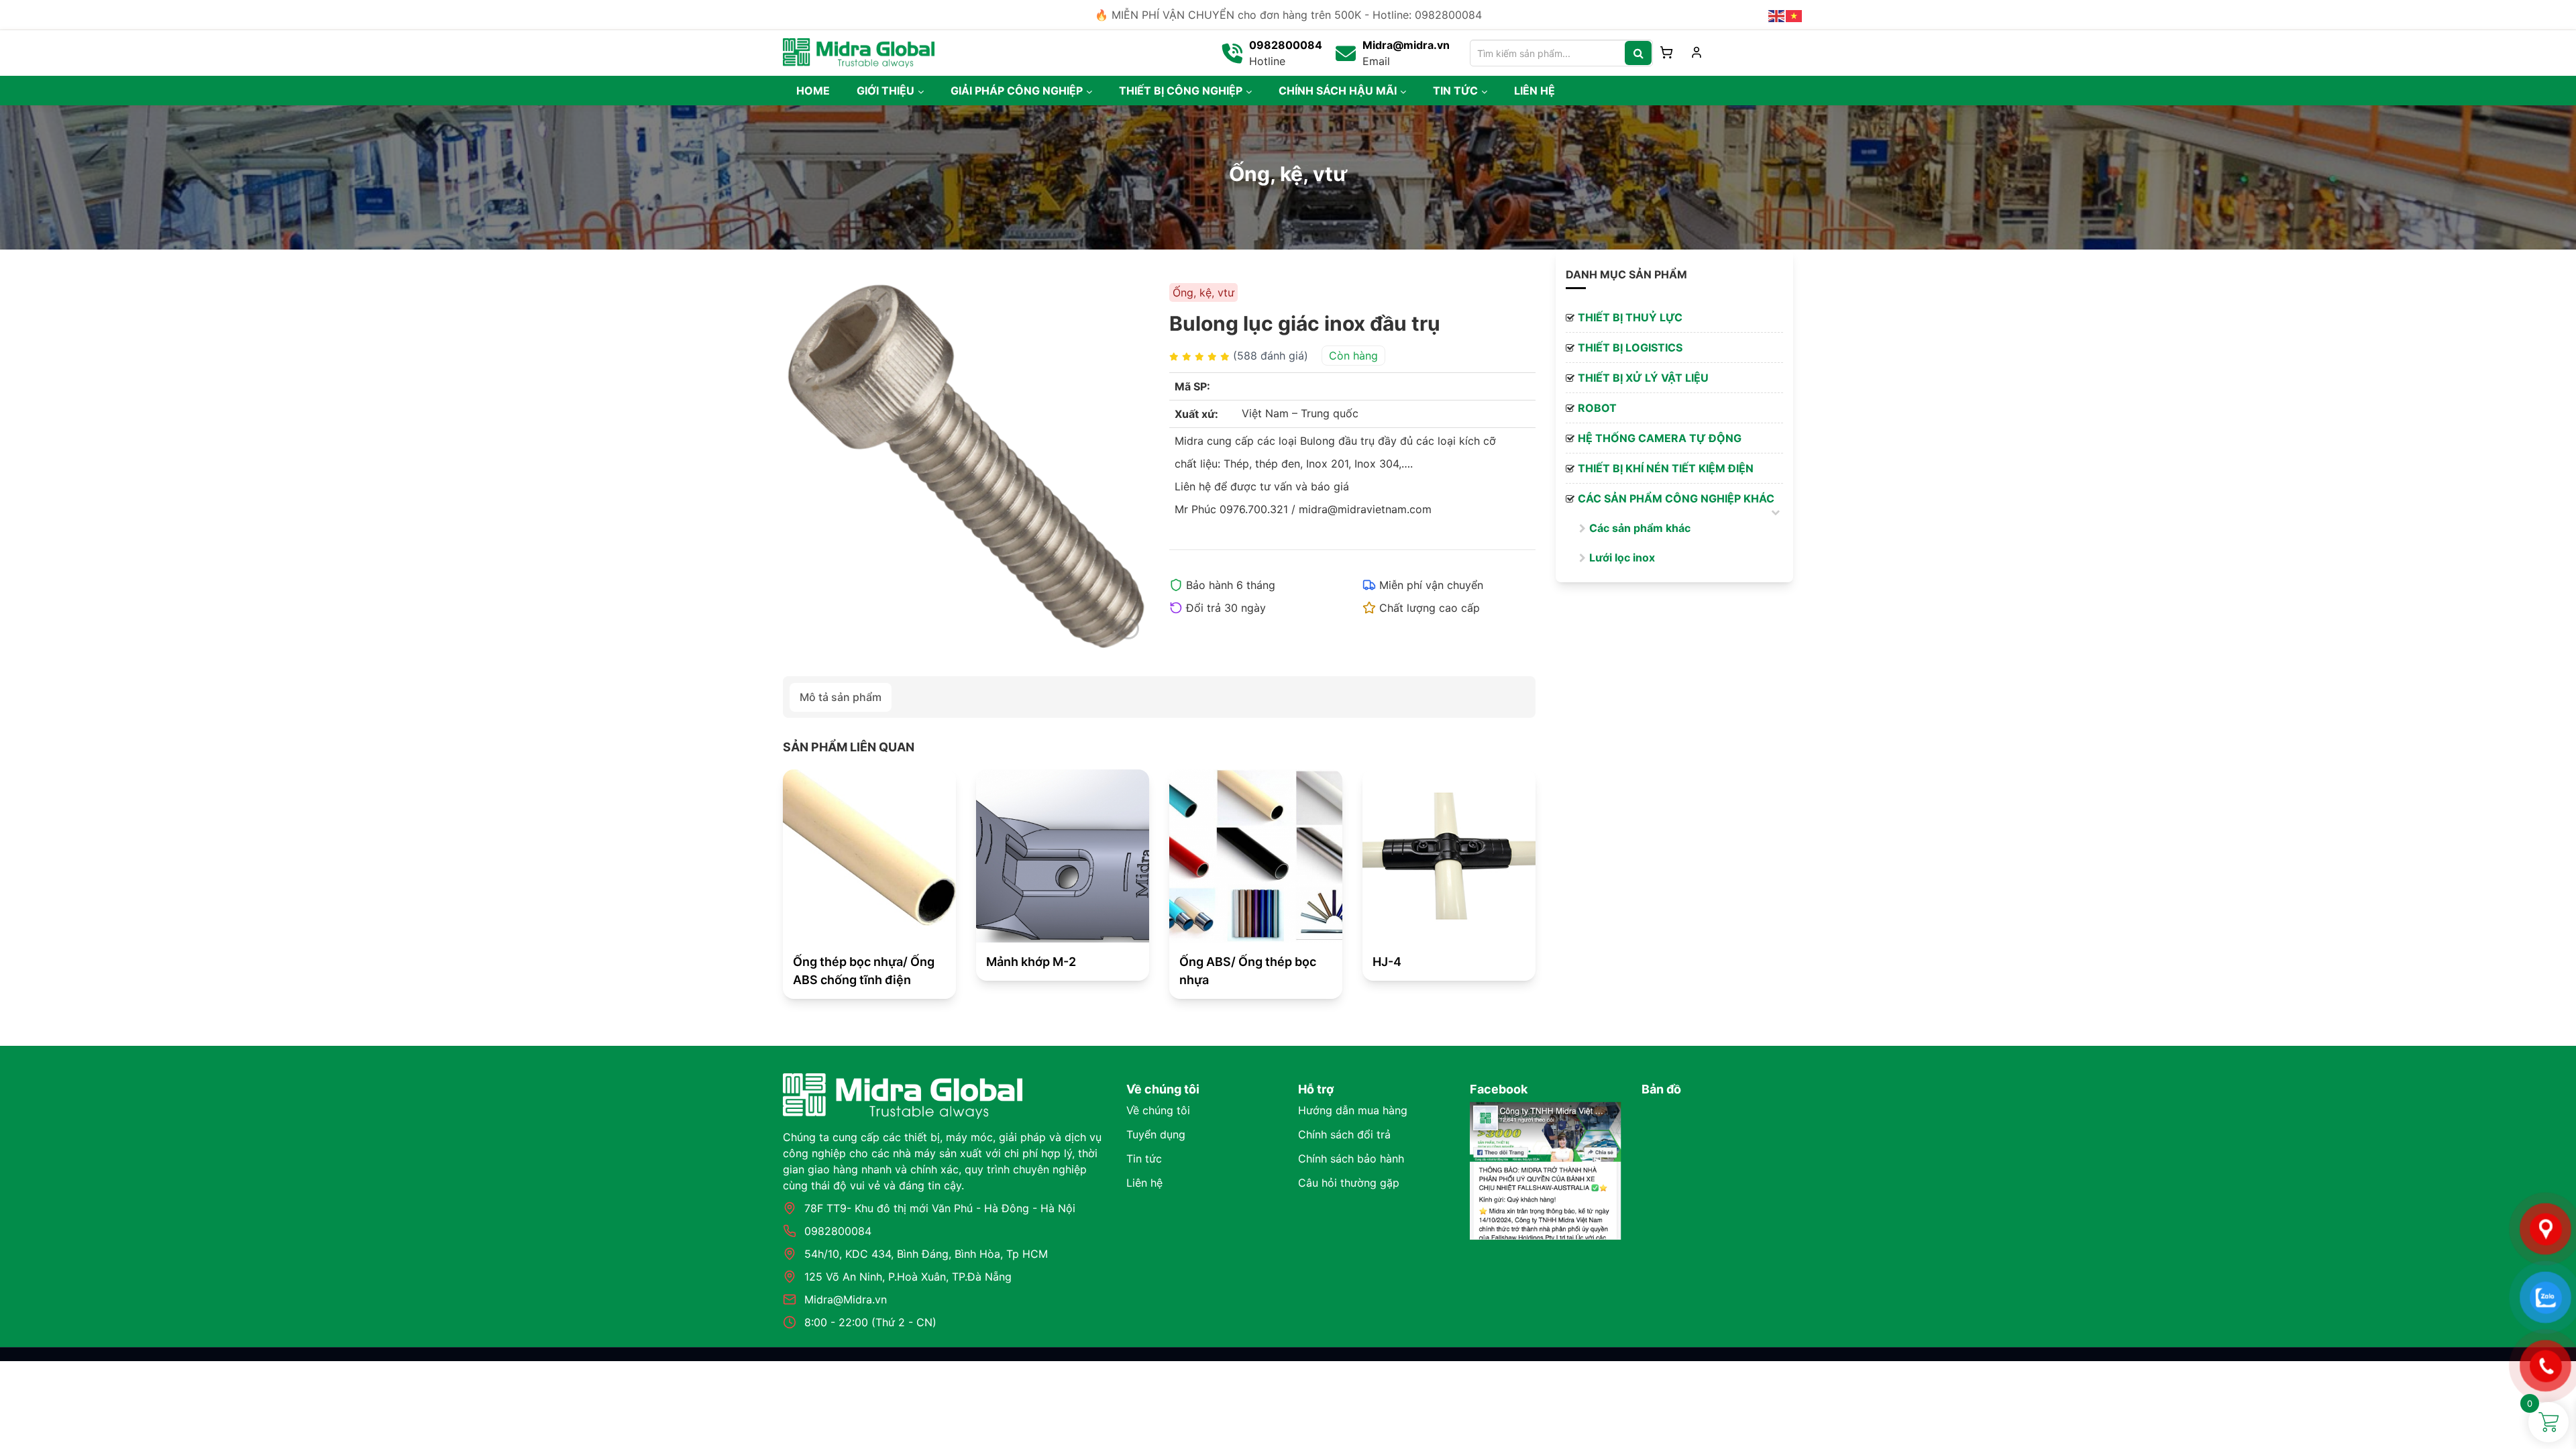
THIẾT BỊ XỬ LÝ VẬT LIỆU (1643, 378)
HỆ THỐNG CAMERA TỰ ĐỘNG (1660, 438)
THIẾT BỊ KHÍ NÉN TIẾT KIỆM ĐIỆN (1666, 468)
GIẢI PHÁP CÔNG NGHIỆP (1017, 91)
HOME (813, 91)
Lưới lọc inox (1622, 557)
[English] (1777, 15)
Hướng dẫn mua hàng (1353, 1110)
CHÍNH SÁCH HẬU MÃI (1338, 91)
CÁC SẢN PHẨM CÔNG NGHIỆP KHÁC (1676, 498)
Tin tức (1144, 1159)
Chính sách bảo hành (1351, 1159)
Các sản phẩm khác (1640, 528)
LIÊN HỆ (1535, 91)
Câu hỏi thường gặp (1349, 1183)
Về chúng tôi (1158, 1110)
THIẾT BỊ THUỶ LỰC (1630, 317)
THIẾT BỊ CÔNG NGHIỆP (1181, 91)
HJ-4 (1387, 962)
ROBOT (1597, 408)
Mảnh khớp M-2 (1031, 962)
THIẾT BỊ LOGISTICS (1630, 347)
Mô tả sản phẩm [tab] (841, 697)
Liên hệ (1144, 1183)
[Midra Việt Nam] (859, 52)
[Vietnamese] (1794, 15)
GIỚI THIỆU (885, 91)
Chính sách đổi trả (1344, 1134)
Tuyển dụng (1156, 1134)
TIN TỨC (1455, 91)
